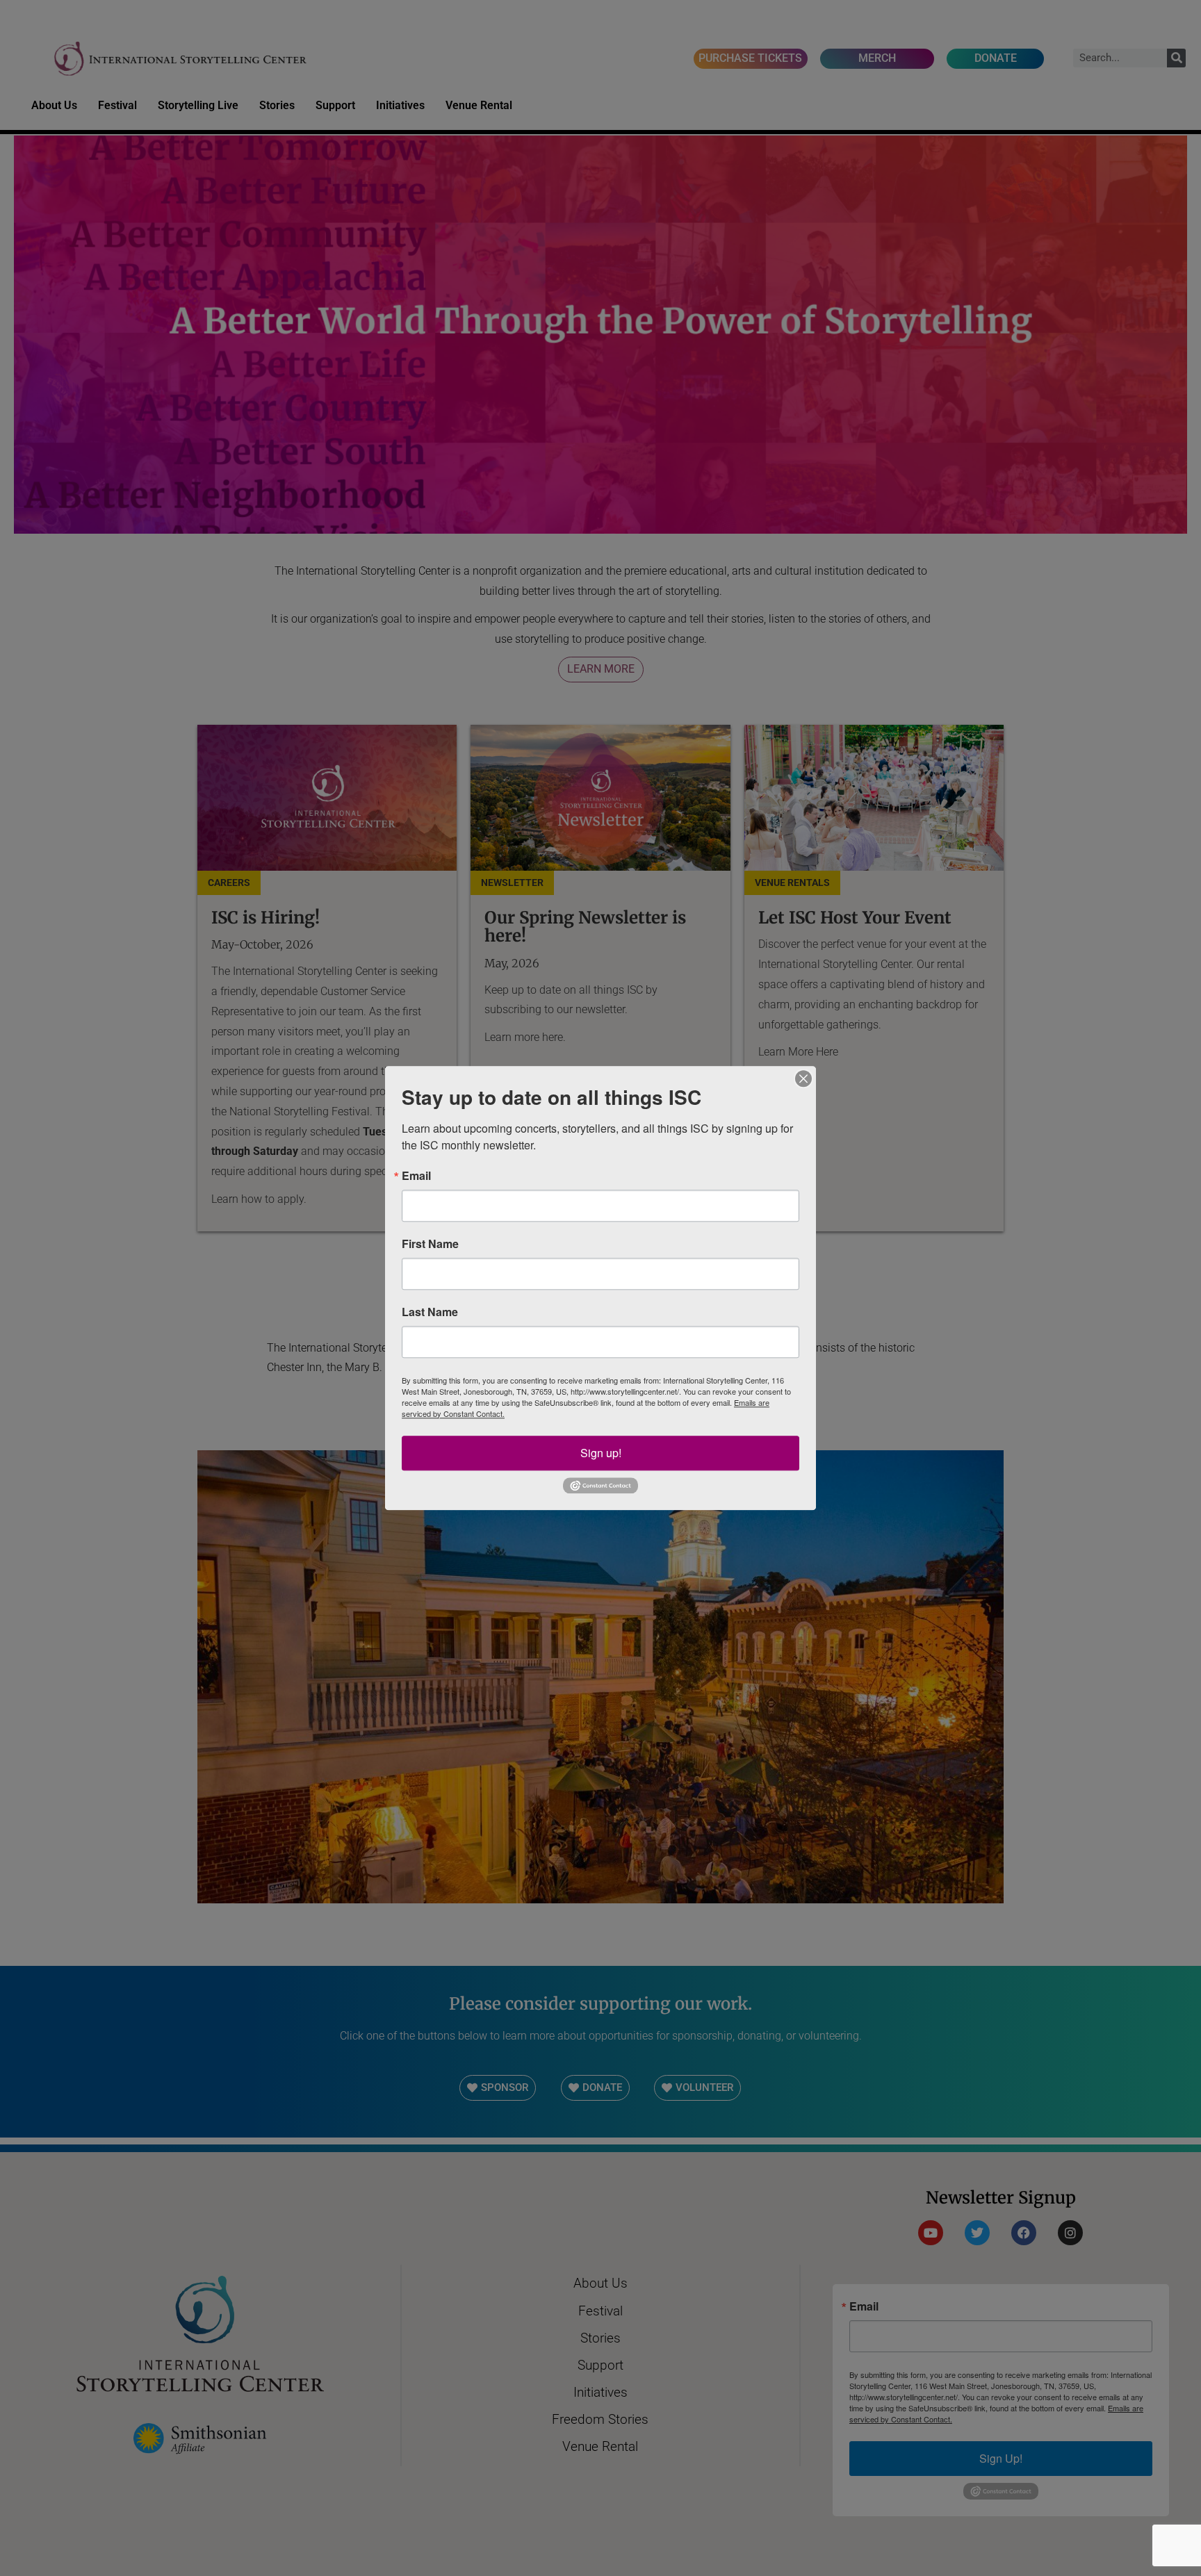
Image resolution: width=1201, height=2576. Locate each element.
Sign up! (601, 1453)
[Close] (803, 1078)
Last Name (430, 1312)
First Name (430, 1244)
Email (416, 1176)
